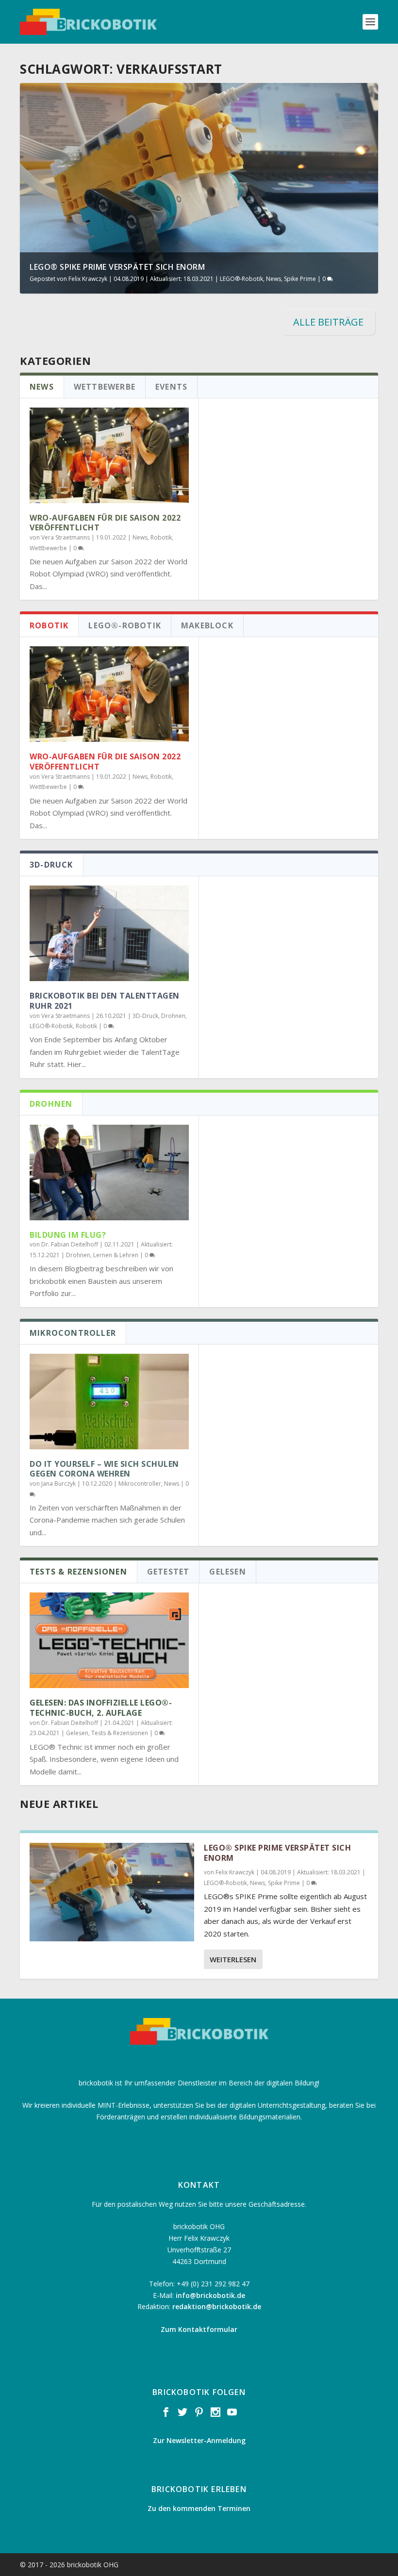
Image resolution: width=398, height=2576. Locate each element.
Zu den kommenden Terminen (199, 2508)
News (274, 279)
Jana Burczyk (58, 1484)
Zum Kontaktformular (199, 2329)
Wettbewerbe (48, 548)
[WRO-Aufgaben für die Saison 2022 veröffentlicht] (109, 455)
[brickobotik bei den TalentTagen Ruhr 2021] (109, 933)
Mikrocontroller (140, 1484)
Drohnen (173, 1016)
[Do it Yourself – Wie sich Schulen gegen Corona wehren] (109, 1402)
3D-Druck (145, 1016)
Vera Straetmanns (66, 537)
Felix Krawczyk (88, 279)
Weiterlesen (233, 1959)
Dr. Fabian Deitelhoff (70, 1244)
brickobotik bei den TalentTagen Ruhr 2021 (105, 1001)
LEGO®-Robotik (241, 279)
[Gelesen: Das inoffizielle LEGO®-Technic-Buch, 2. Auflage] (109, 1640)
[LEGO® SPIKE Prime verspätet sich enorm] (112, 1892)
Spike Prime (300, 279)
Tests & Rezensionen (120, 1733)
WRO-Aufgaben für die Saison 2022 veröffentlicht (105, 523)
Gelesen (77, 1733)
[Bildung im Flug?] (109, 1173)
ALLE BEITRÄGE (328, 322)
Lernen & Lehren (116, 1255)
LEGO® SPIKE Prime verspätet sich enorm (117, 267)
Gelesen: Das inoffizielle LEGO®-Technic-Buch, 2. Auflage (101, 1708)
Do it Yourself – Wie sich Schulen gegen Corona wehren (104, 1469)
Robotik (161, 537)
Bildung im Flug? (68, 1235)
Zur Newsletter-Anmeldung (199, 2440)
